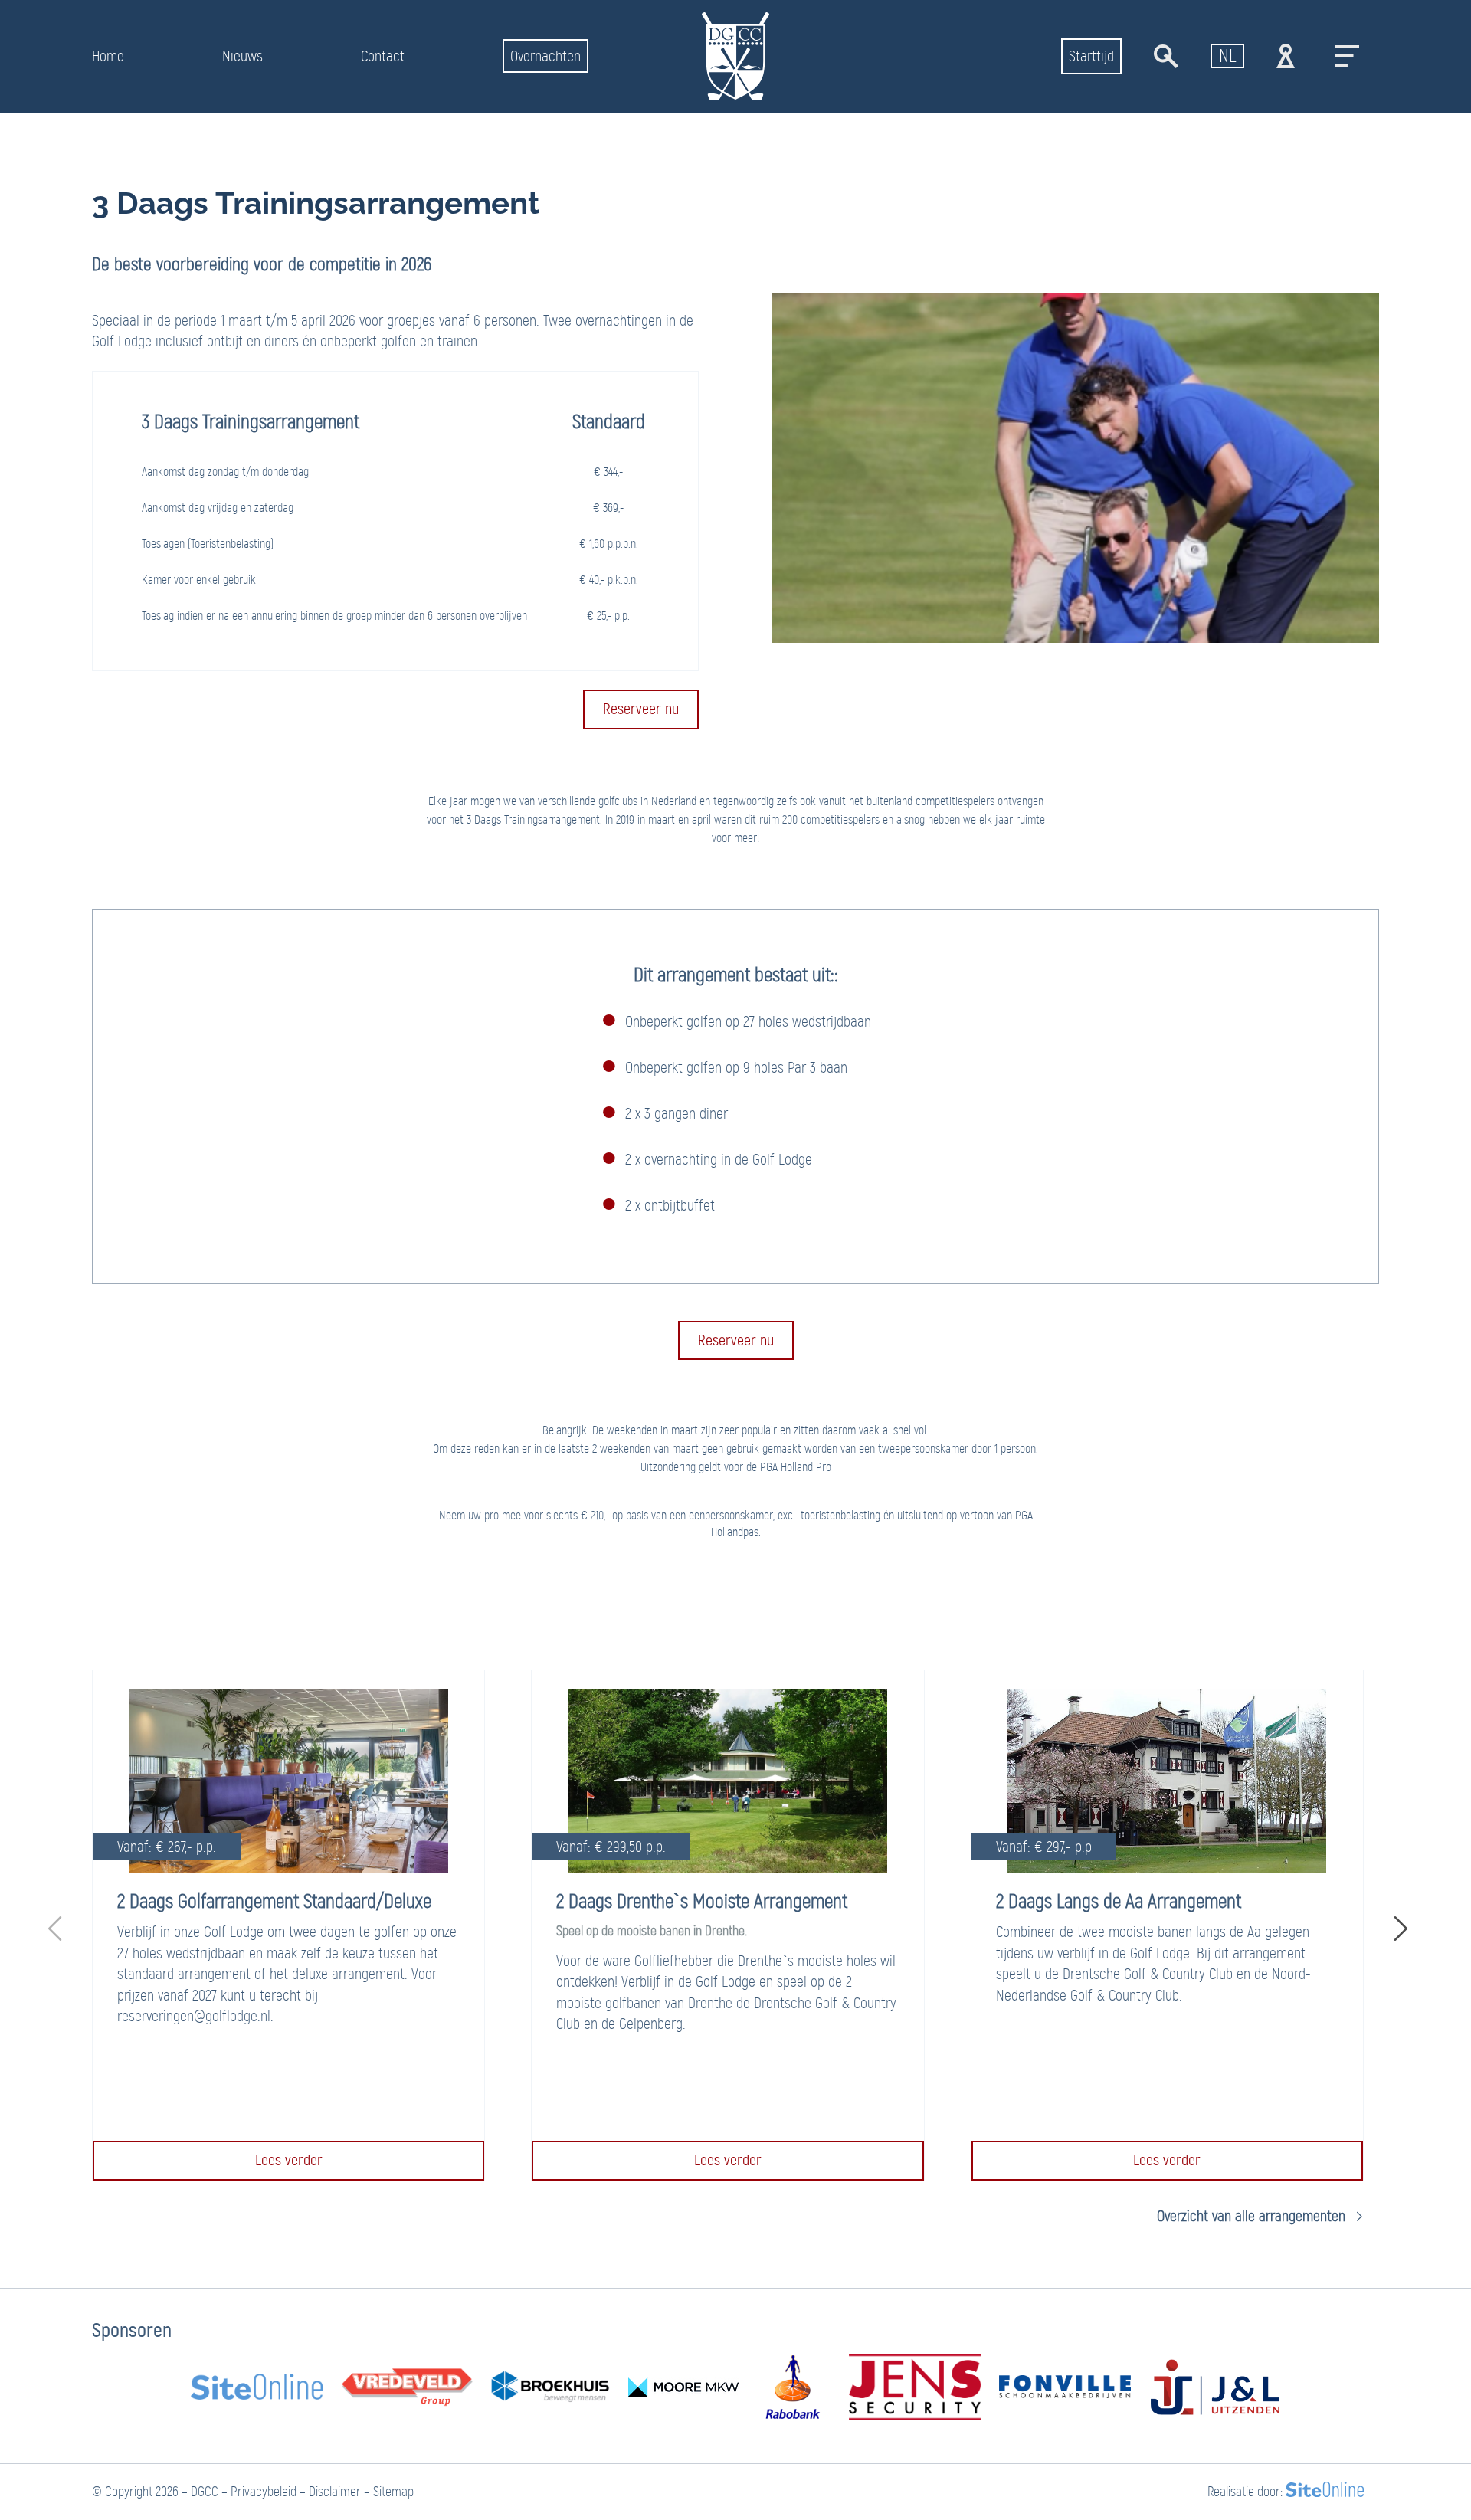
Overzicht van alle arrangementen (1251, 2216)
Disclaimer (335, 2492)
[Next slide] (1397, 1925)
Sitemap (393, 2492)
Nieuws (242, 56)
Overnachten (545, 56)
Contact (383, 56)
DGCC (205, 2492)
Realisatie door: (1245, 2492)
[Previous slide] (58, 1925)
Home (108, 56)
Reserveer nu (641, 709)
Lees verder (289, 2160)
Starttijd (1091, 56)
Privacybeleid (264, 2492)
